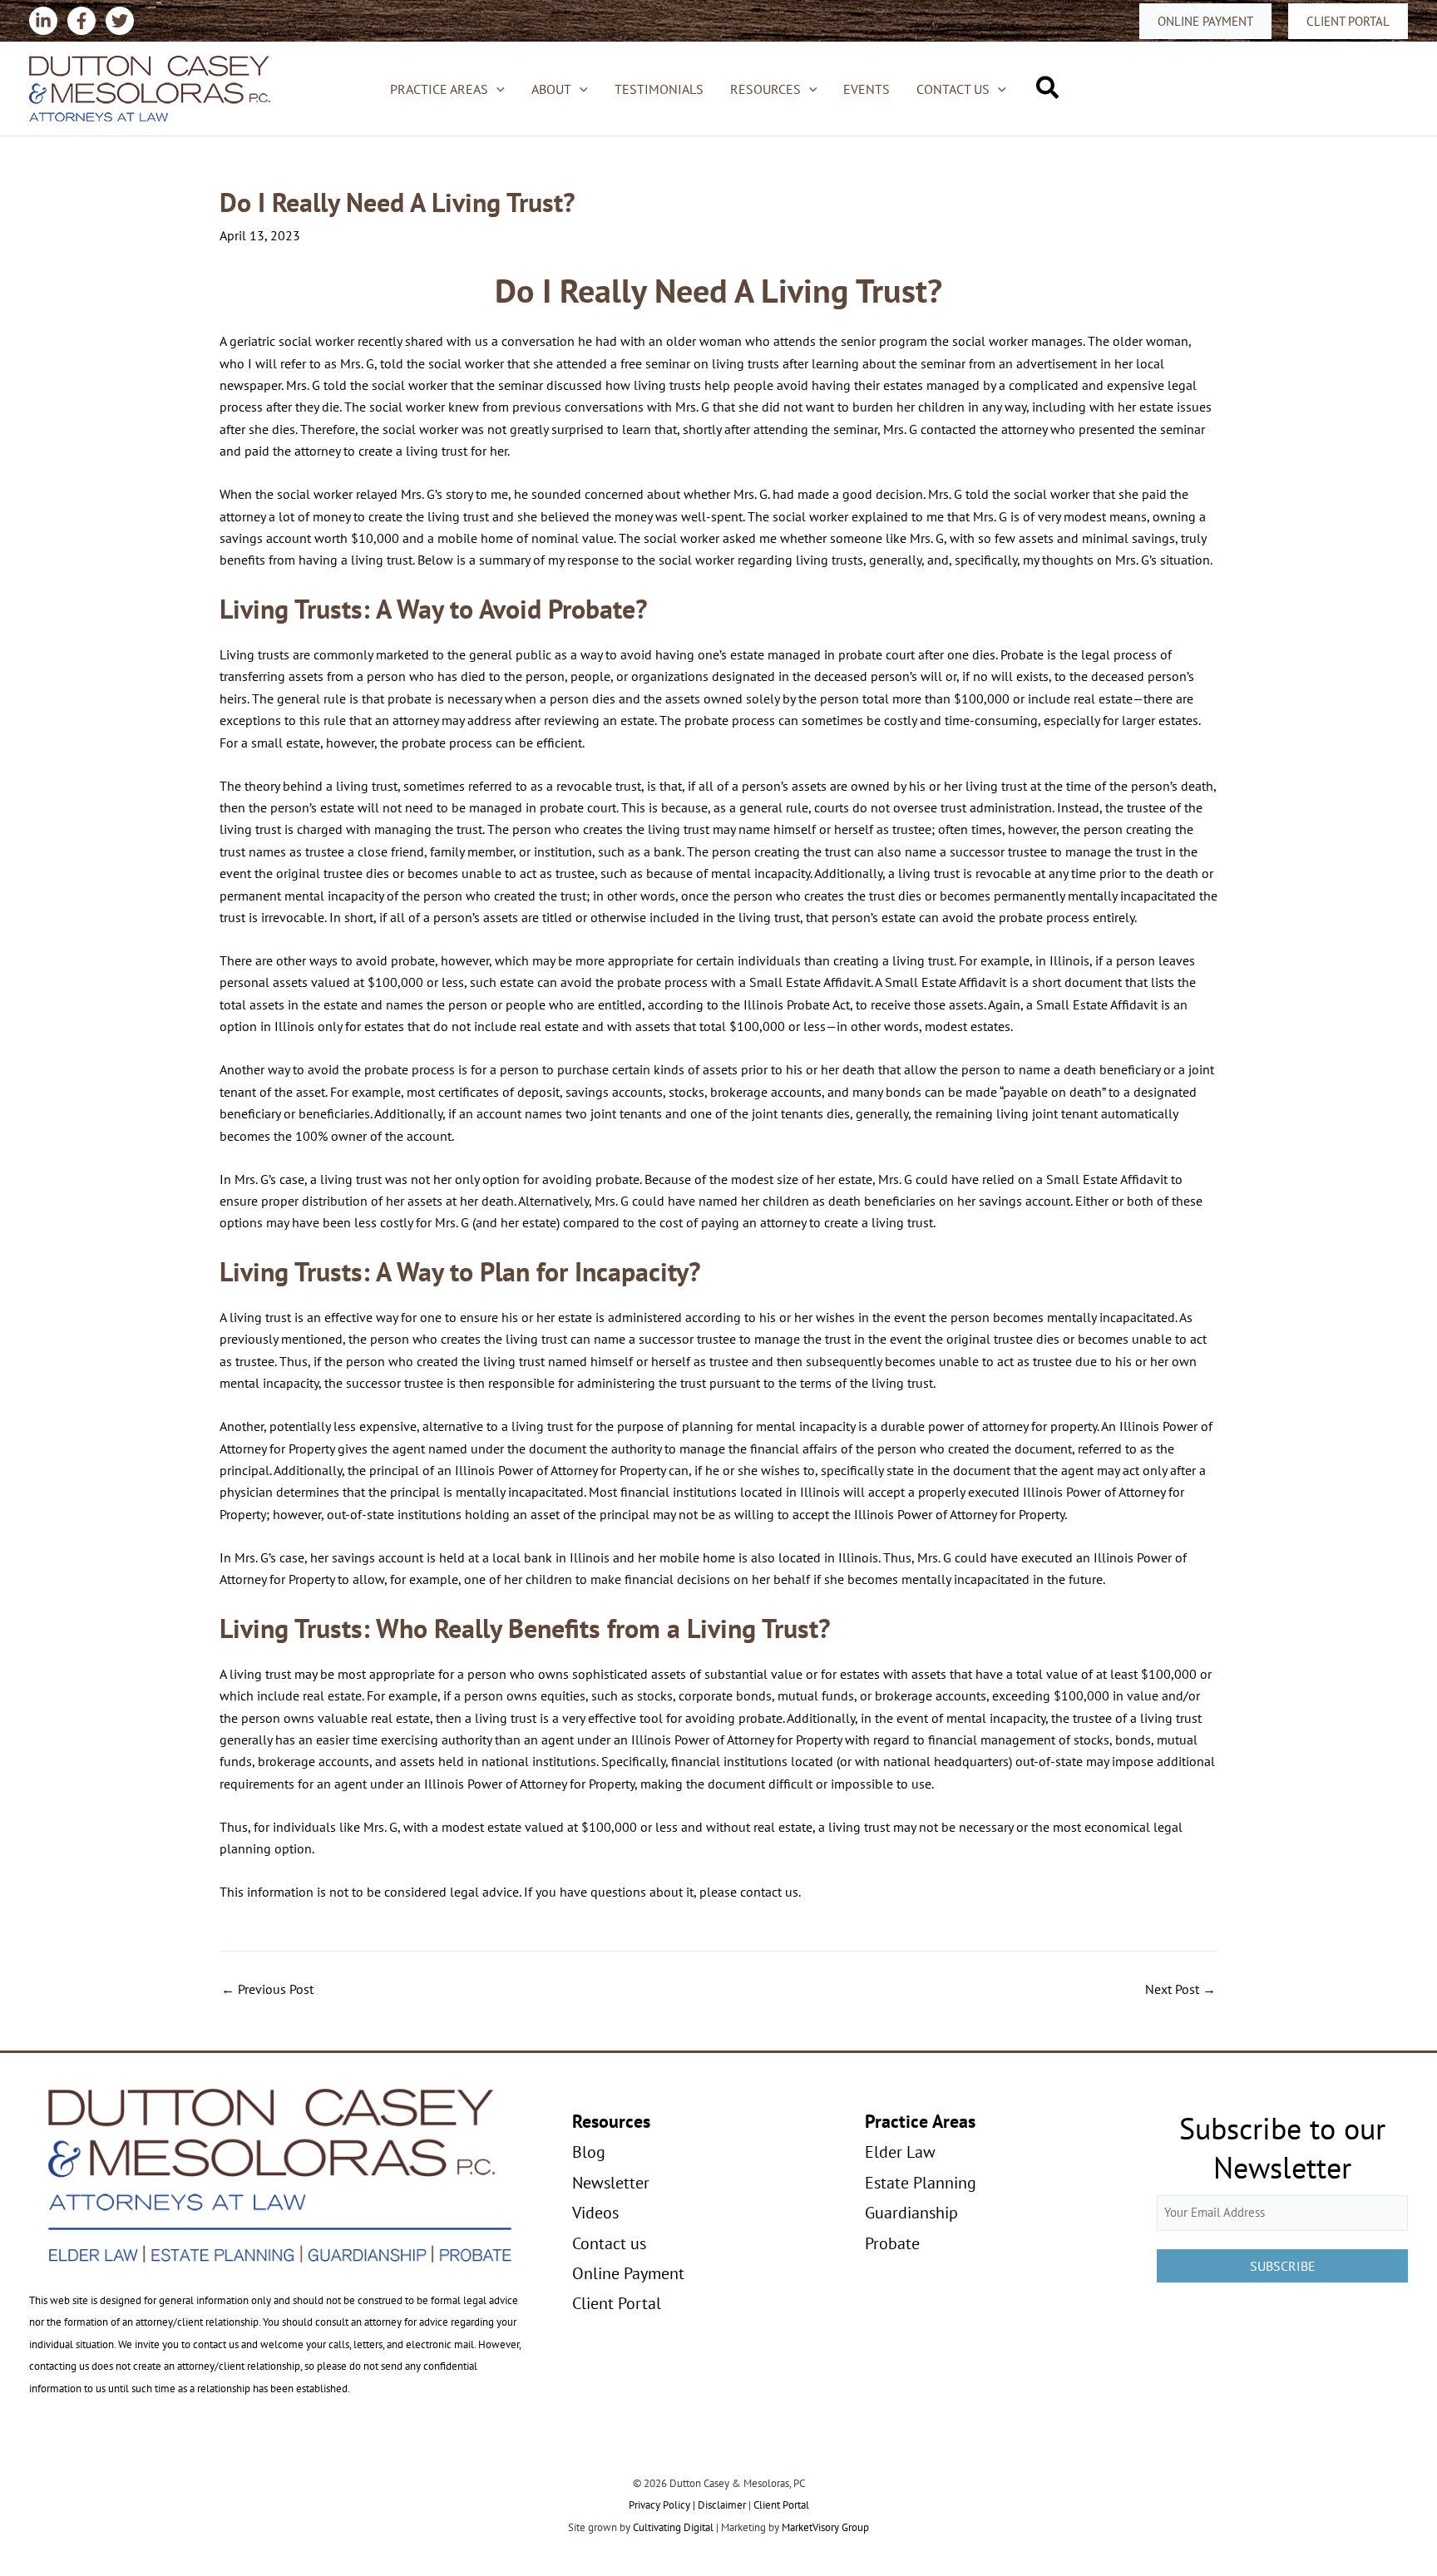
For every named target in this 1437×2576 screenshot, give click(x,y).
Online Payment (628, 2273)
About (551, 89)
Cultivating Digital (673, 2527)
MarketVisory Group (825, 2527)
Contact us (953, 89)
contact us (769, 1892)
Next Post (1180, 1989)
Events (867, 89)
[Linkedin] (43, 21)
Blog (589, 2152)
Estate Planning (921, 2183)
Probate (892, 2243)
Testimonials (659, 89)
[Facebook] (81, 21)
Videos (595, 2213)
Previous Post (267, 1989)
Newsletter (611, 2183)
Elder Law (900, 2152)
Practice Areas (439, 89)
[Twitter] (120, 21)
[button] (1205, 21)
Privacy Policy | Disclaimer (687, 2505)
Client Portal (617, 2303)
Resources (765, 89)
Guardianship (911, 2213)
